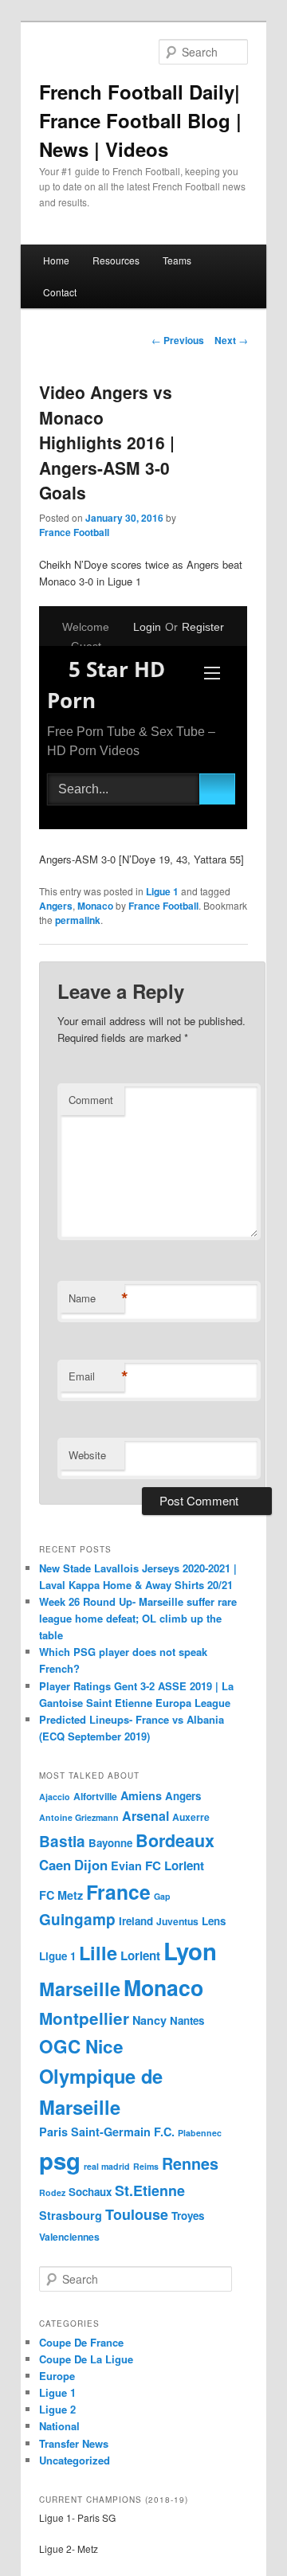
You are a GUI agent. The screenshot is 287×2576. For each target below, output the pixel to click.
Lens (214, 1921)
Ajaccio (55, 1797)
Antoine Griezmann (79, 1817)
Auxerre (191, 1817)
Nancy (149, 2020)
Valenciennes (69, 2237)
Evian (126, 1865)
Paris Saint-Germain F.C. (107, 2132)
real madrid (107, 2166)
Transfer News (74, 2443)
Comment (91, 1100)
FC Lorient (175, 1865)
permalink (78, 920)
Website (87, 1455)
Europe (57, 2376)
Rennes (190, 2163)
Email (96, 1376)
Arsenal (145, 1816)
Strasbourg (71, 2215)
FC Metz (61, 1895)
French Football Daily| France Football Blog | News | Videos (140, 120)
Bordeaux (175, 1840)
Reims (146, 2166)
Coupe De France (81, 2342)
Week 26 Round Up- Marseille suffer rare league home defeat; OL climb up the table (138, 1618)
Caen (55, 1865)
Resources (116, 260)
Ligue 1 (162, 891)
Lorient (140, 1955)
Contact (60, 292)
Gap (162, 1896)
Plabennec (200, 2133)
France (118, 1892)
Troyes (188, 2216)
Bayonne (110, 1843)
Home (56, 260)
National (59, 2426)
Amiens (141, 1795)
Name (96, 1298)
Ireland (136, 1921)
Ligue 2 (57, 2409)
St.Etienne (150, 2190)
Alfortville (95, 1796)
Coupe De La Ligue (86, 2359)
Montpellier (84, 2018)
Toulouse (137, 2214)
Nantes (187, 2020)
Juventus (177, 1921)
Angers (56, 906)
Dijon (91, 1865)
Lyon (190, 1951)
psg (60, 2160)
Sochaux (90, 2192)
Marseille (80, 1988)
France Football (74, 532)
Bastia (62, 1841)
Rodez (52, 2192)
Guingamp (77, 1919)
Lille (98, 1952)
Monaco (95, 906)
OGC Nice (81, 2046)
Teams (177, 260)
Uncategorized (75, 2460)
